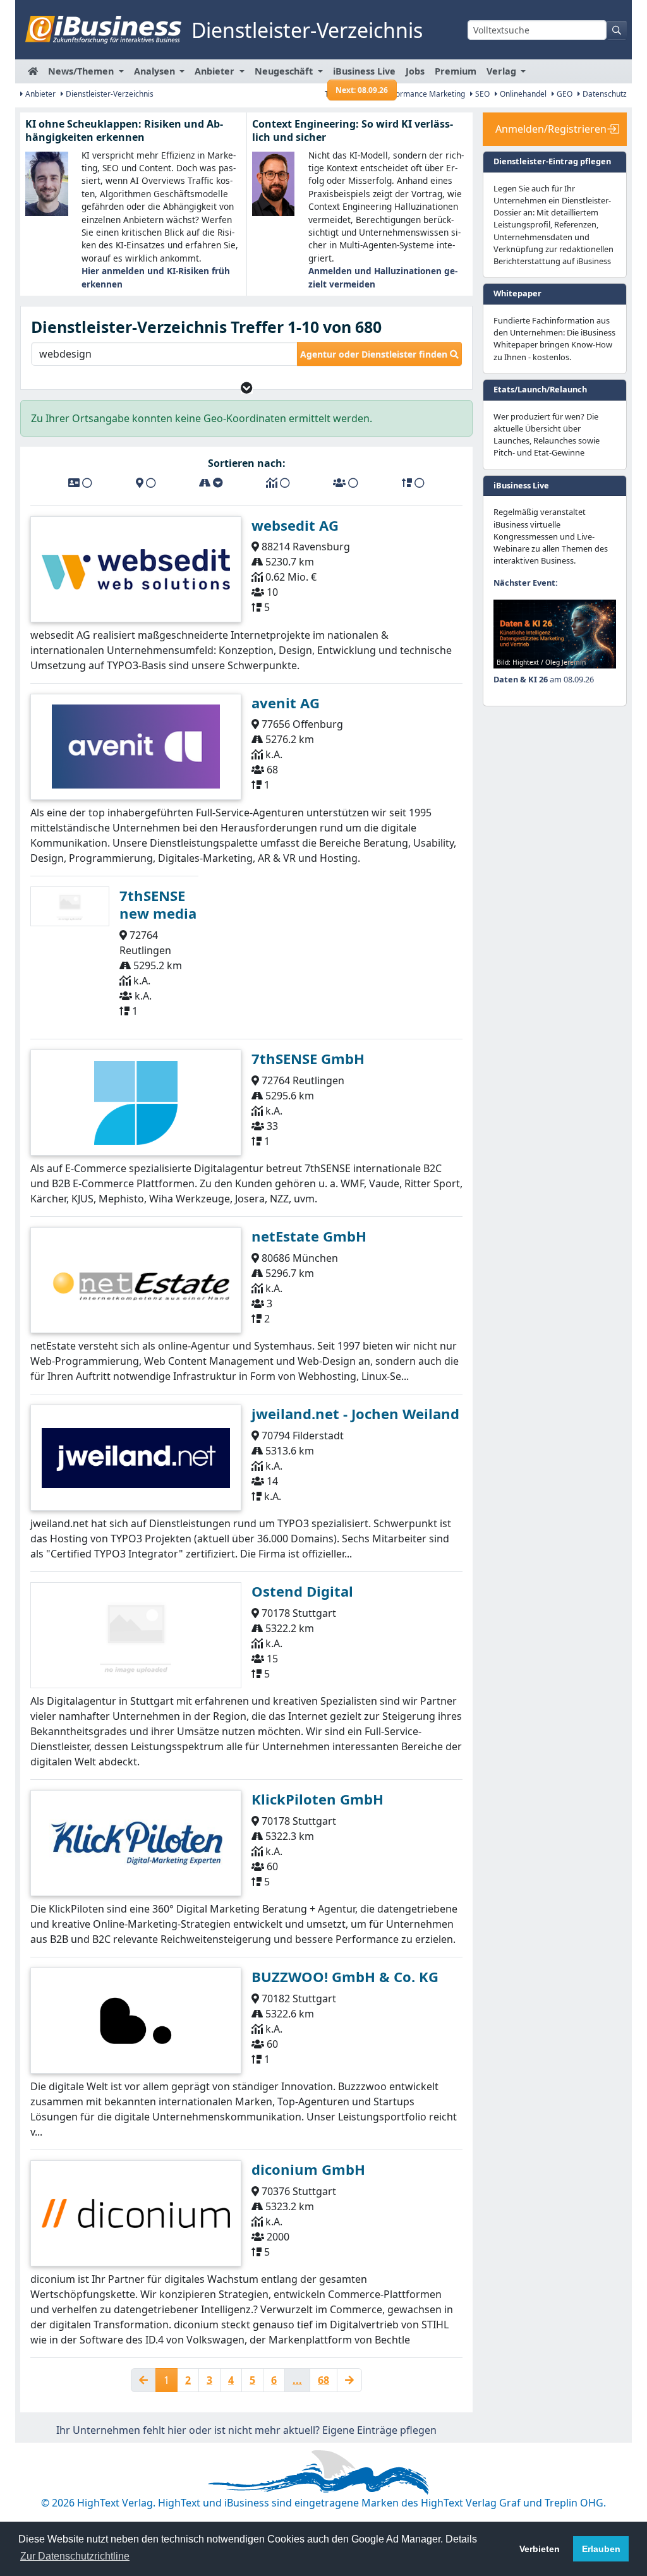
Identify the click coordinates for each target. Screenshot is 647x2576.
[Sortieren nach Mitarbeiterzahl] (346, 483)
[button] (247, 388)
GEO (564, 94)
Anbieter (39, 94)
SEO (481, 94)
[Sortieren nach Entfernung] (211, 483)
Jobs (415, 71)
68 (323, 2380)
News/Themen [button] (82, 71)
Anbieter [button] (216, 71)
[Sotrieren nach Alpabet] (80, 483)
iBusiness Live (364, 74)
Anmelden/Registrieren (551, 129)
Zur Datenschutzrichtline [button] (75, 2556)
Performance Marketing (422, 94)
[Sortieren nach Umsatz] (278, 483)
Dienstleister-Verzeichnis (109, 94)
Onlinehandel (522, 94)
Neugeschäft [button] (285, 71)
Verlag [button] (503, 71)
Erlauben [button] (601, 2549)
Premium (456, 71)
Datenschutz (604, 94)
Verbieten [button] (540, 2549)
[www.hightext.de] (323, 2470)
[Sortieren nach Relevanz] (413, 483)
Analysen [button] (156, 71)
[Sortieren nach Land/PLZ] (146, 483)
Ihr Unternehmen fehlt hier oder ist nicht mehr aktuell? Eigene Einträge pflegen (246, 2430)
